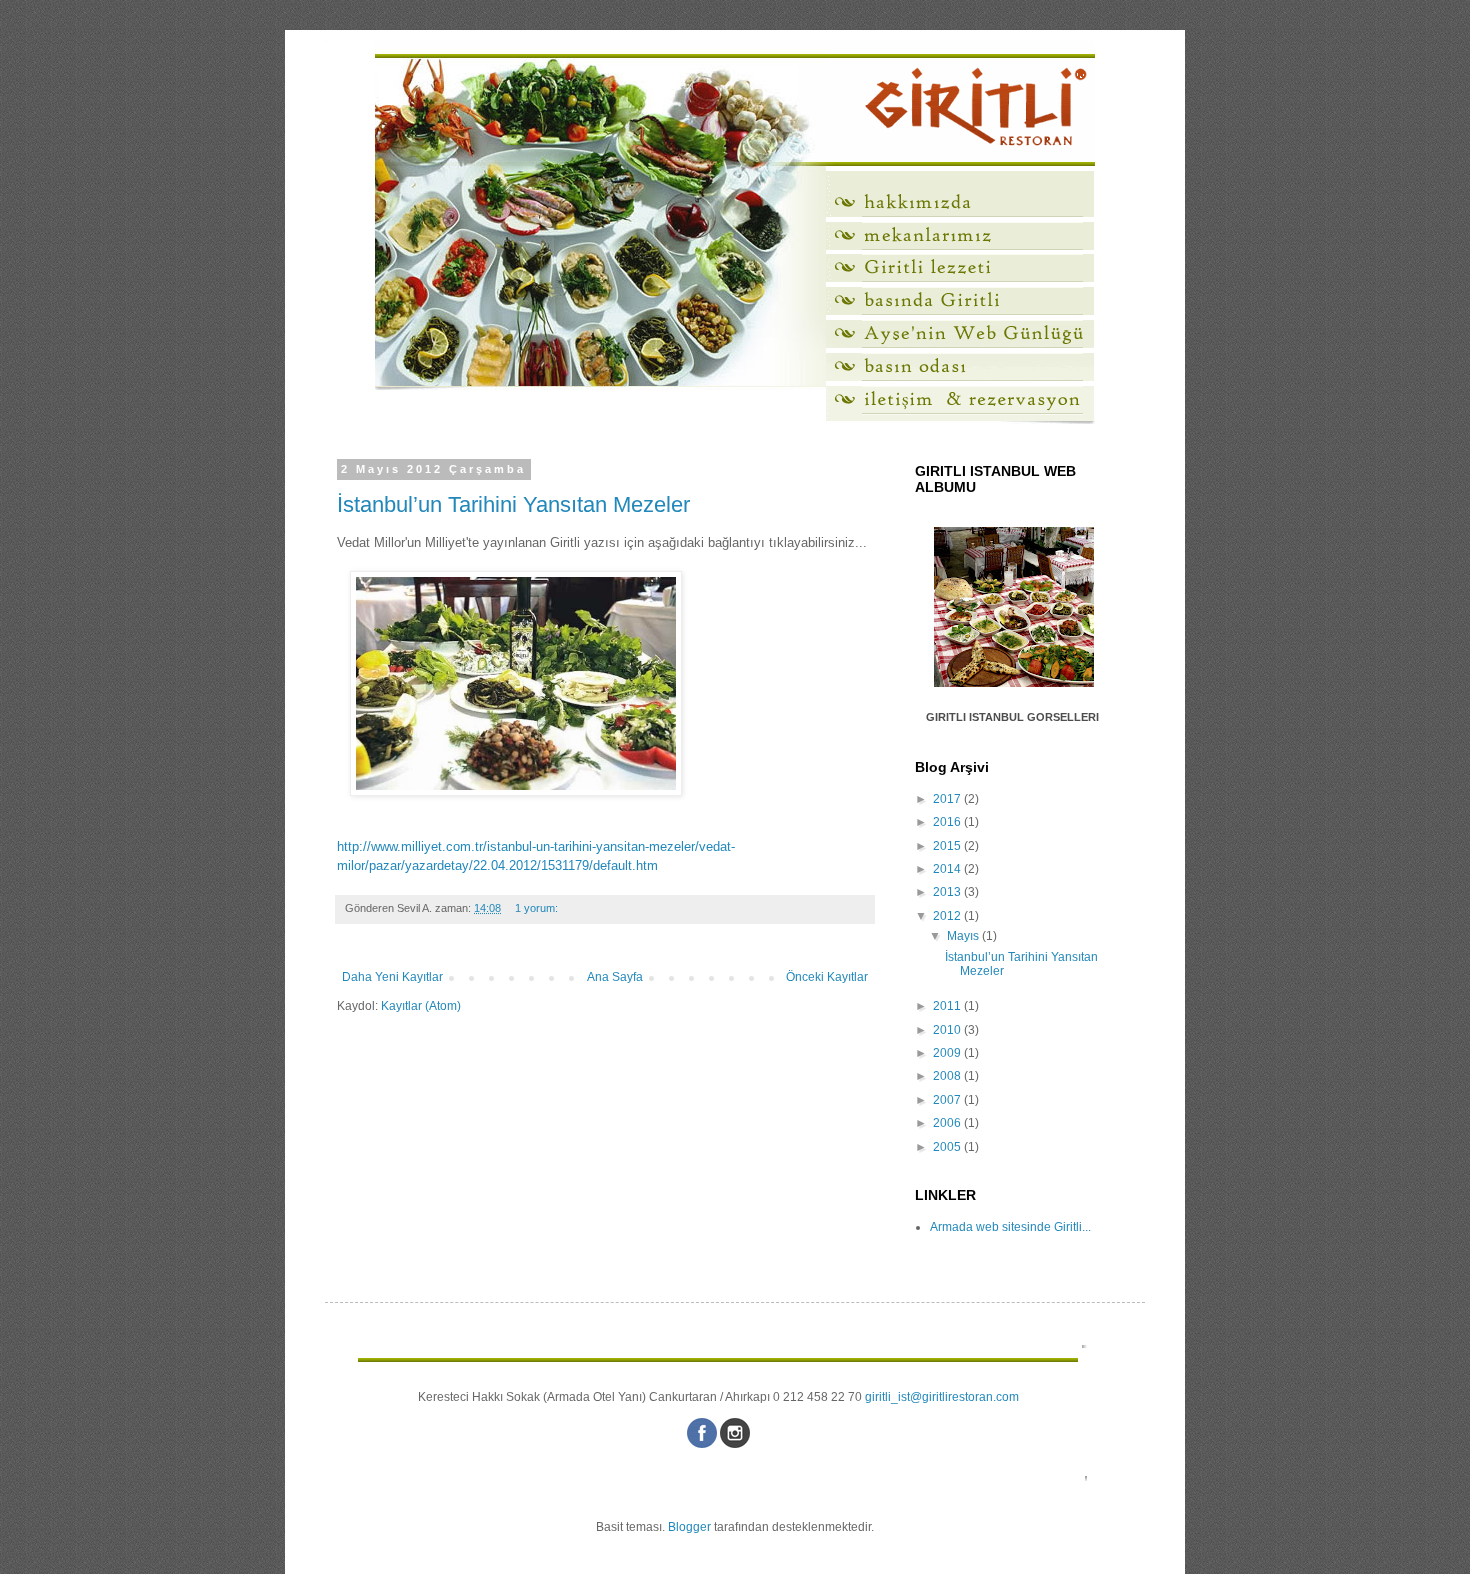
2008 (948, 1076)
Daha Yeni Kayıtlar (392, 977)
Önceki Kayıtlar (827, 977)
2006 (948, 1123)
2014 (948, 869)
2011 (948, 1006)
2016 (948, 822)
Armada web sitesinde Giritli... (1010, 1227)
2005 (948, 1147)
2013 (948, 892)
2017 (948, 799)
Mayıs (964, 936)
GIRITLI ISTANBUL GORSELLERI (1012, 717)
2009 (948, 1053)
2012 (948, 916)
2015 (948, 846)
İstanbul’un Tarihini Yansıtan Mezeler (513, 504)
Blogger (689, 1527)
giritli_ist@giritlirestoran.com (942, 1397)
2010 (948, 1030)
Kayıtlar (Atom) (421, 1006)
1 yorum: (538, 908)
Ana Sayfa (615, 977)
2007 (948, 1100)
